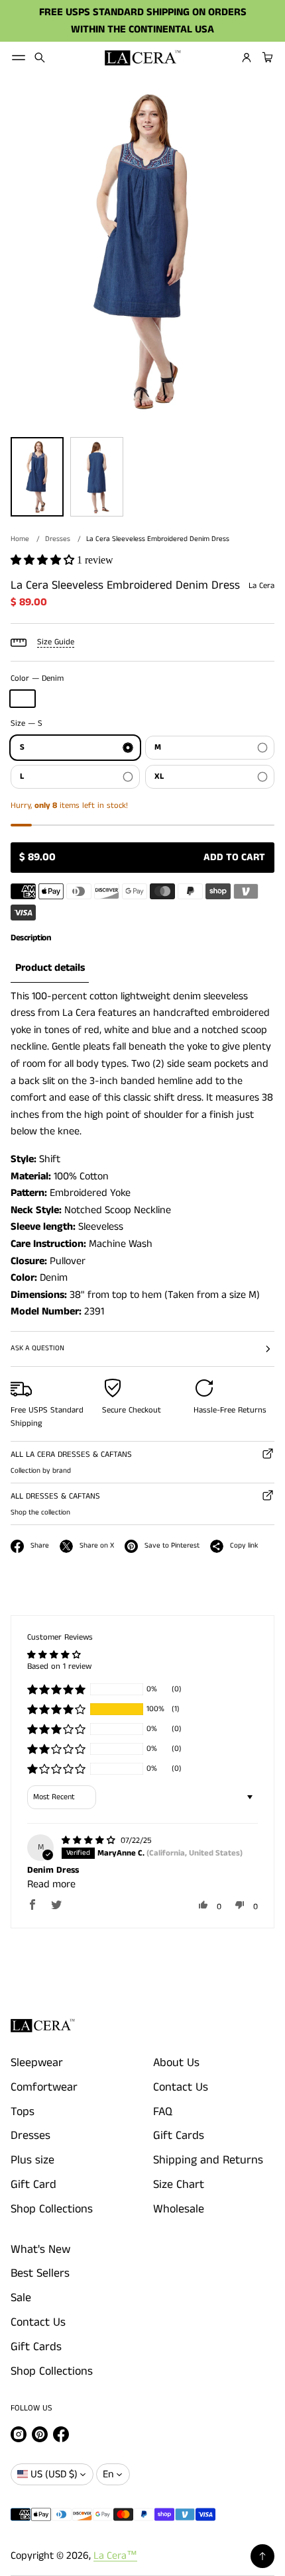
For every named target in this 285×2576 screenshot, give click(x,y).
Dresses (58, 539)
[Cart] (266, 58)
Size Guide (56, 642)
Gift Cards (179, 2136)
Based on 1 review (59, 1666)
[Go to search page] (40, 58)
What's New (40, 2250)
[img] (90, 1841)
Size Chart (179, 2185)
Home (20, 539)
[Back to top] (262, 2556)
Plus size (32, 2160)
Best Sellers (40, 2273)
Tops (23, 2112)
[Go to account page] (247, 58)
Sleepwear (37, 2063)
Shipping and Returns (208, 2160)
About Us (176, 2063)
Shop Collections (52, 2209)
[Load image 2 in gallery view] (97, 477)
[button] (40, 58)
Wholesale (179, 2209)
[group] (50, 968)
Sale (21, 2298)
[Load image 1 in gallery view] (37, 477)
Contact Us (181, 2087)
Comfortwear (44, 2087)
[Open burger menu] (19, 58)
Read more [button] (51, 1884)
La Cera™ (115, 2556)
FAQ (163, 2112)
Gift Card (33, 2185)
